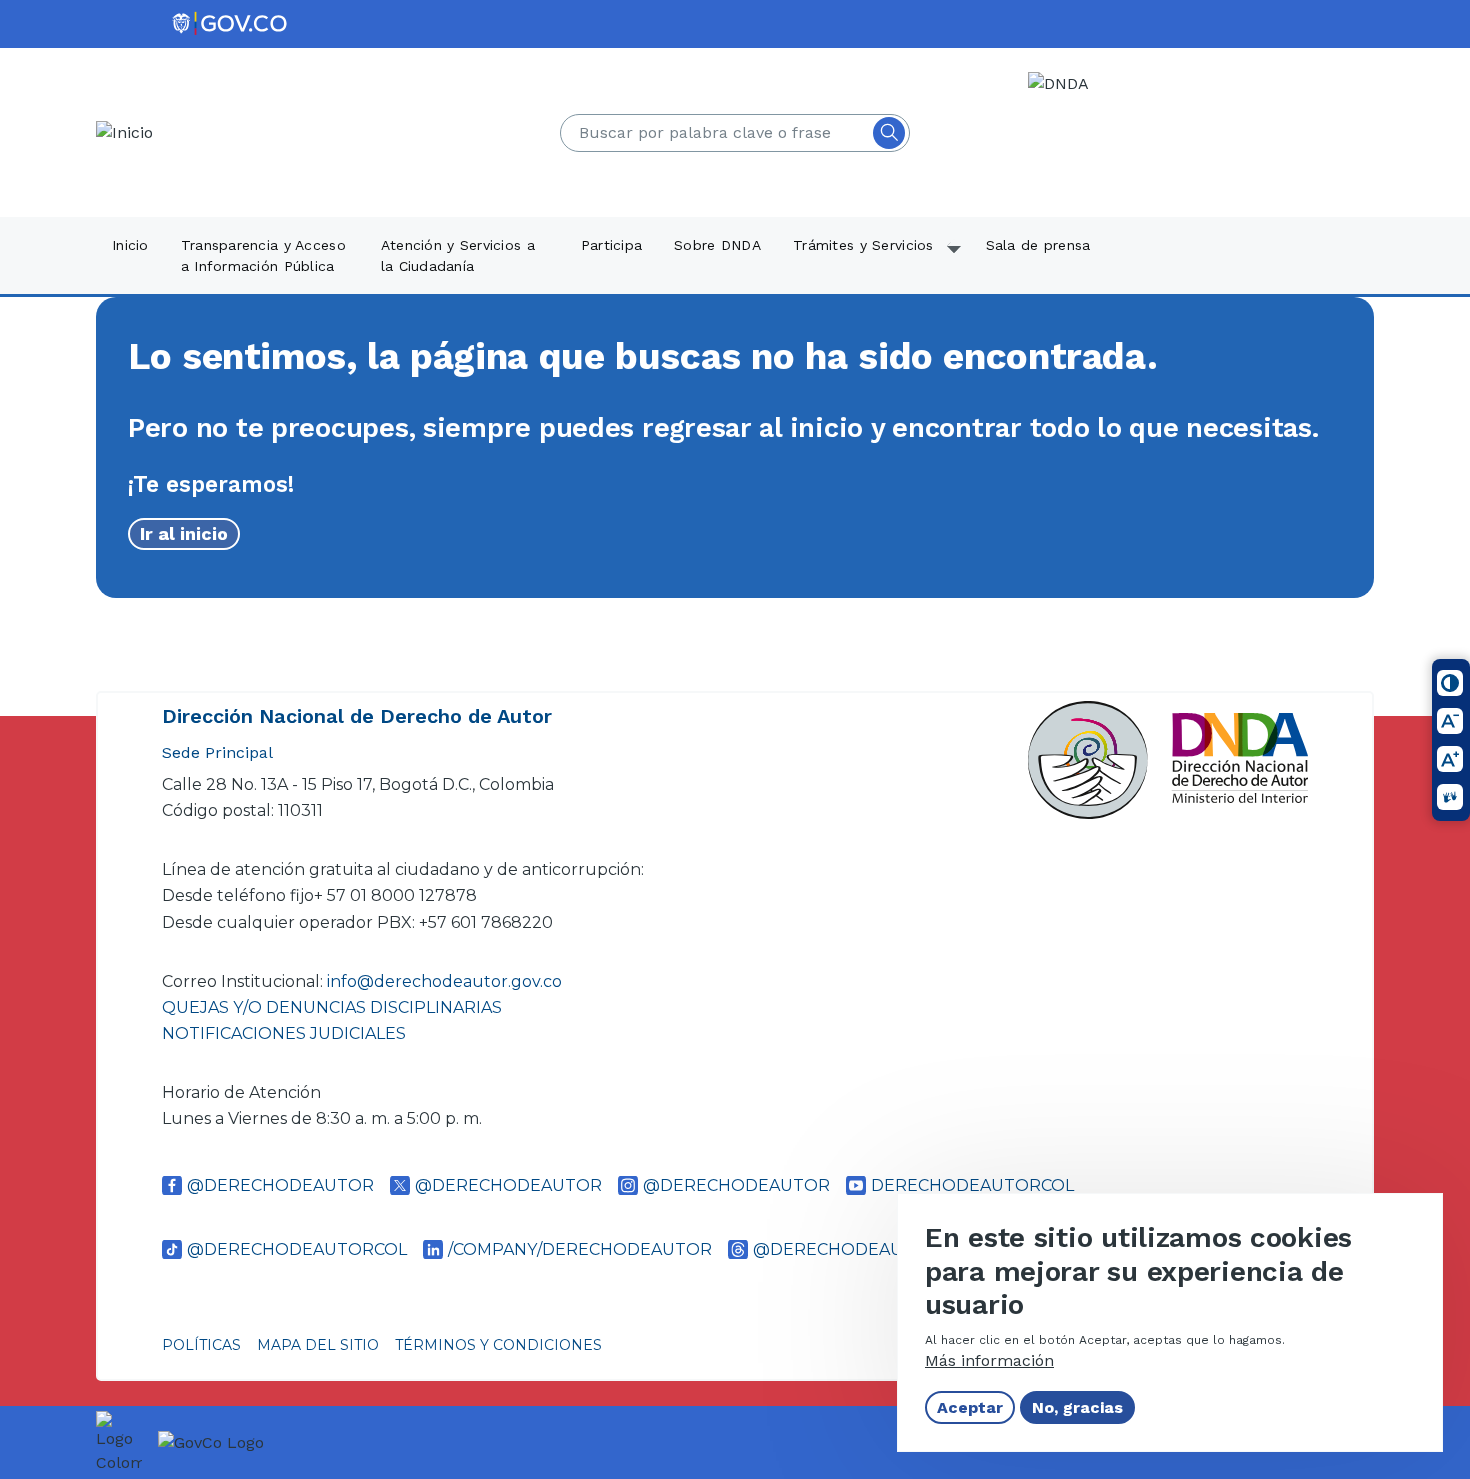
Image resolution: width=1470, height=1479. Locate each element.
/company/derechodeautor (580, 1249)
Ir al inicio (184, 533)
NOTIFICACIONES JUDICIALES (284, 1033)
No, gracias (1077, 1407)
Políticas (201, 1345)
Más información (989, 1360)
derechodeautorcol (972, 1185)
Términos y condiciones (498, 1345)
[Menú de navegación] (1442, 47)
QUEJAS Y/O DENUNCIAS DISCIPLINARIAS (332, 1007)
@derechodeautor (280, 1185)
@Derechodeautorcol (297, 1249)
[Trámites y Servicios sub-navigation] (955, 257)
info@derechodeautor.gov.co (446, 981)
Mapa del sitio (318, 1345)
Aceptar (970, 1407)
